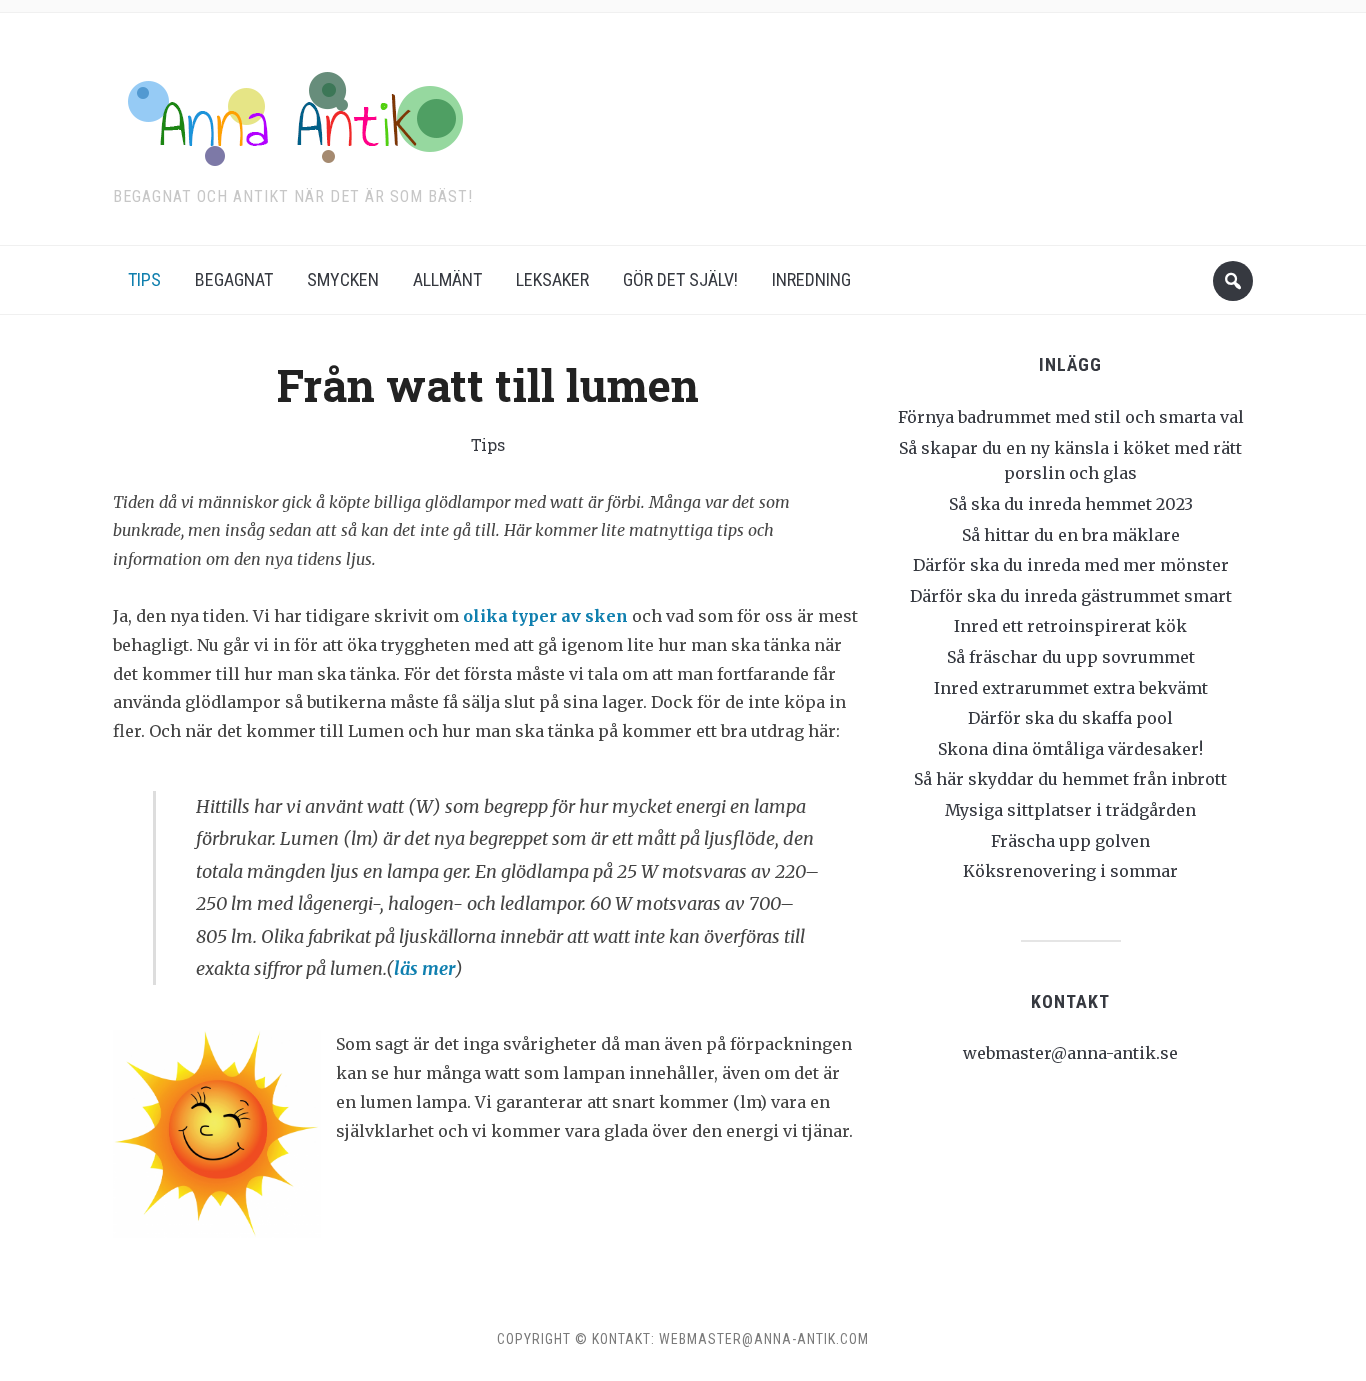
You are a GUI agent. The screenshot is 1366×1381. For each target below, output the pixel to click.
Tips (144, 279)
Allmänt (447, 279)
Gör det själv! (680, 279)
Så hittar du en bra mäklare (1071, 535)
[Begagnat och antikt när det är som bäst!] (288, 115)
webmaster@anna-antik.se (1070, 1053)
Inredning (811, 279)
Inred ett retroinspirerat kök (1070, 626)
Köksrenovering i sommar (1070, 871)
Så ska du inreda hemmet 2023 (1071, 504)
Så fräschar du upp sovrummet (1071, 657)
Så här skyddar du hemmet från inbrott (1070, 779)
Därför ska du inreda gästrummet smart (1071, 596)
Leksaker (552, 279)
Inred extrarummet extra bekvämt (1071, 688)
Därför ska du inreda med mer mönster (1071, 565)
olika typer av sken (545, 616)
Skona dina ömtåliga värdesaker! (1070, 749)
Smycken (343, 279)
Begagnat (234, 279)
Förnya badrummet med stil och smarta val (1071, 417)
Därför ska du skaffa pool (1070, 718)
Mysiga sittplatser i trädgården (1070, 810)
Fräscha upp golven (1070, 841)
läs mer (424, 968)
